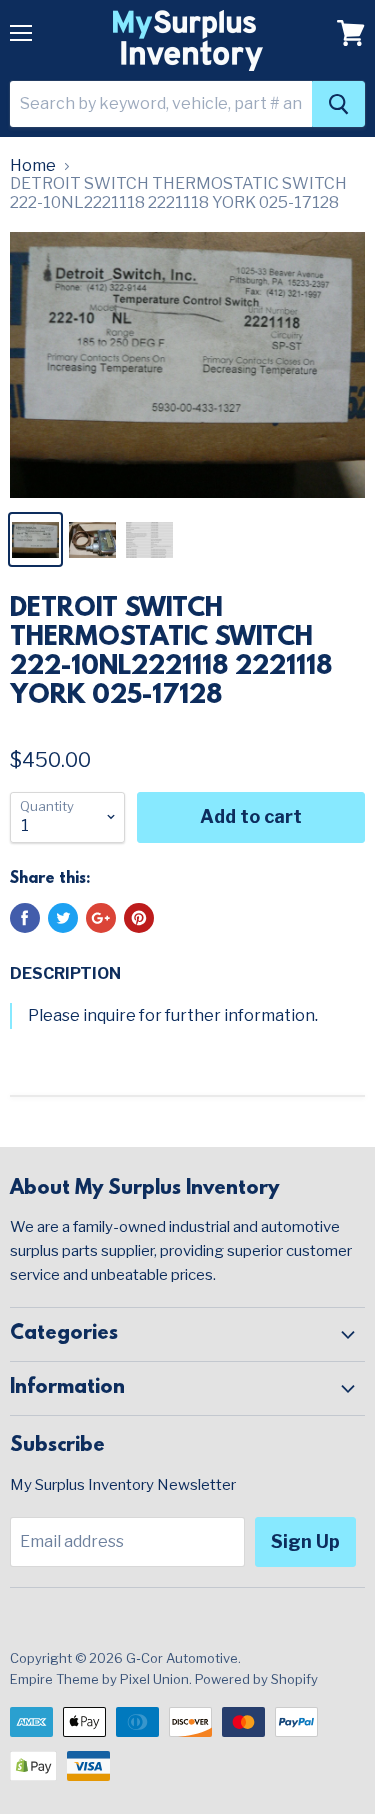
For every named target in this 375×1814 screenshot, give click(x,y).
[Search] (338, 104)
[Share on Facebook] (25, 918)
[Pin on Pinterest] (139, 918)
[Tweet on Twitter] (63, 918)
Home (33, 166)
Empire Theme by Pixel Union (99, 1679)
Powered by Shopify (256, 1679)
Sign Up (305, 1541)
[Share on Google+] (101, 918)
